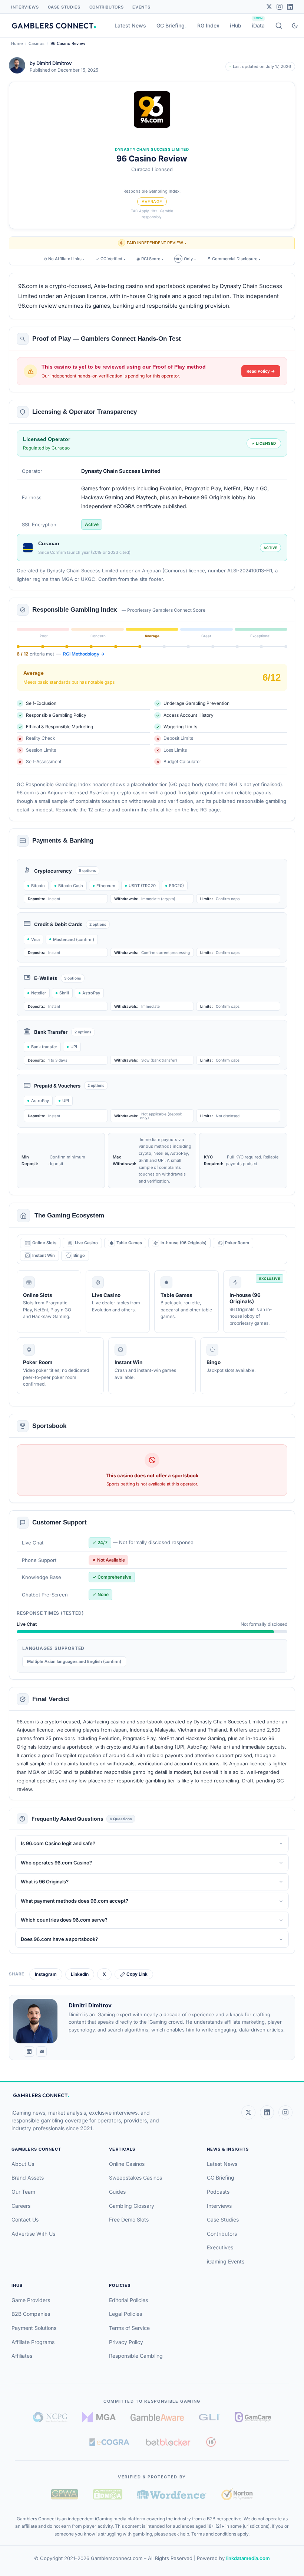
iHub (236, 25)
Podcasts (218, 2192)
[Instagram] (280, 7)
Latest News (130, 25)
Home (17, 43)
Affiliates (22, 2356)
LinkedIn (80, 1974)
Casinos (37, 43)
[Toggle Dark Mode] (295, 26)
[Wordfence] (172, 2494)
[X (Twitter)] (248, 2112)
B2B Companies (31, 2314)
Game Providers (31, 2300)
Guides (117, 2192)
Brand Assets (28, 2178)
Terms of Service (129, 2328)
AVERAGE (152, 202)
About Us (23, 2164)
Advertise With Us (33, 2234)
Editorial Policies (128, 2300)
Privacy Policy (126, 2342)
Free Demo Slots (129, 2219)
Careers (21, 2206)
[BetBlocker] (168, 2442)
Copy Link (137, 1974)
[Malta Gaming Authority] (99, 2417)
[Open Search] (279, 26)
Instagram (46, 1974)
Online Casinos (127, 2164)
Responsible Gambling (136, 2356)
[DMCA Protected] (108, 2494)
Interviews (25, 7)
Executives (220, 2247)
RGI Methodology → (84, 654)
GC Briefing (171, 25)
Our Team (23, 2192)
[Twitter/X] (269, 7)
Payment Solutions (34, 2328)
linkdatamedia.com (248, 2558)
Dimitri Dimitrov (54, 63)
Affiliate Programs (33, 2342)
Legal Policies (125, 2314)
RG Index (208, 25)
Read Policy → (261, 371)
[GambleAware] (157, 2417)
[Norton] (237, 2494)
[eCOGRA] (109, 2442)
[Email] (42, 2052)
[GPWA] (65, 2494)
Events (141, 7)
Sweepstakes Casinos (136, 2178)
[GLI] (209, 2417)
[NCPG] (50, 2417)
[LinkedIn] (290, 7)
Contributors (107, 7)
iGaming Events (226, 2261)
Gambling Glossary (132, 2206)
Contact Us (25, 2219)
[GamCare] (253, 2417)
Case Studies (64, 7)
